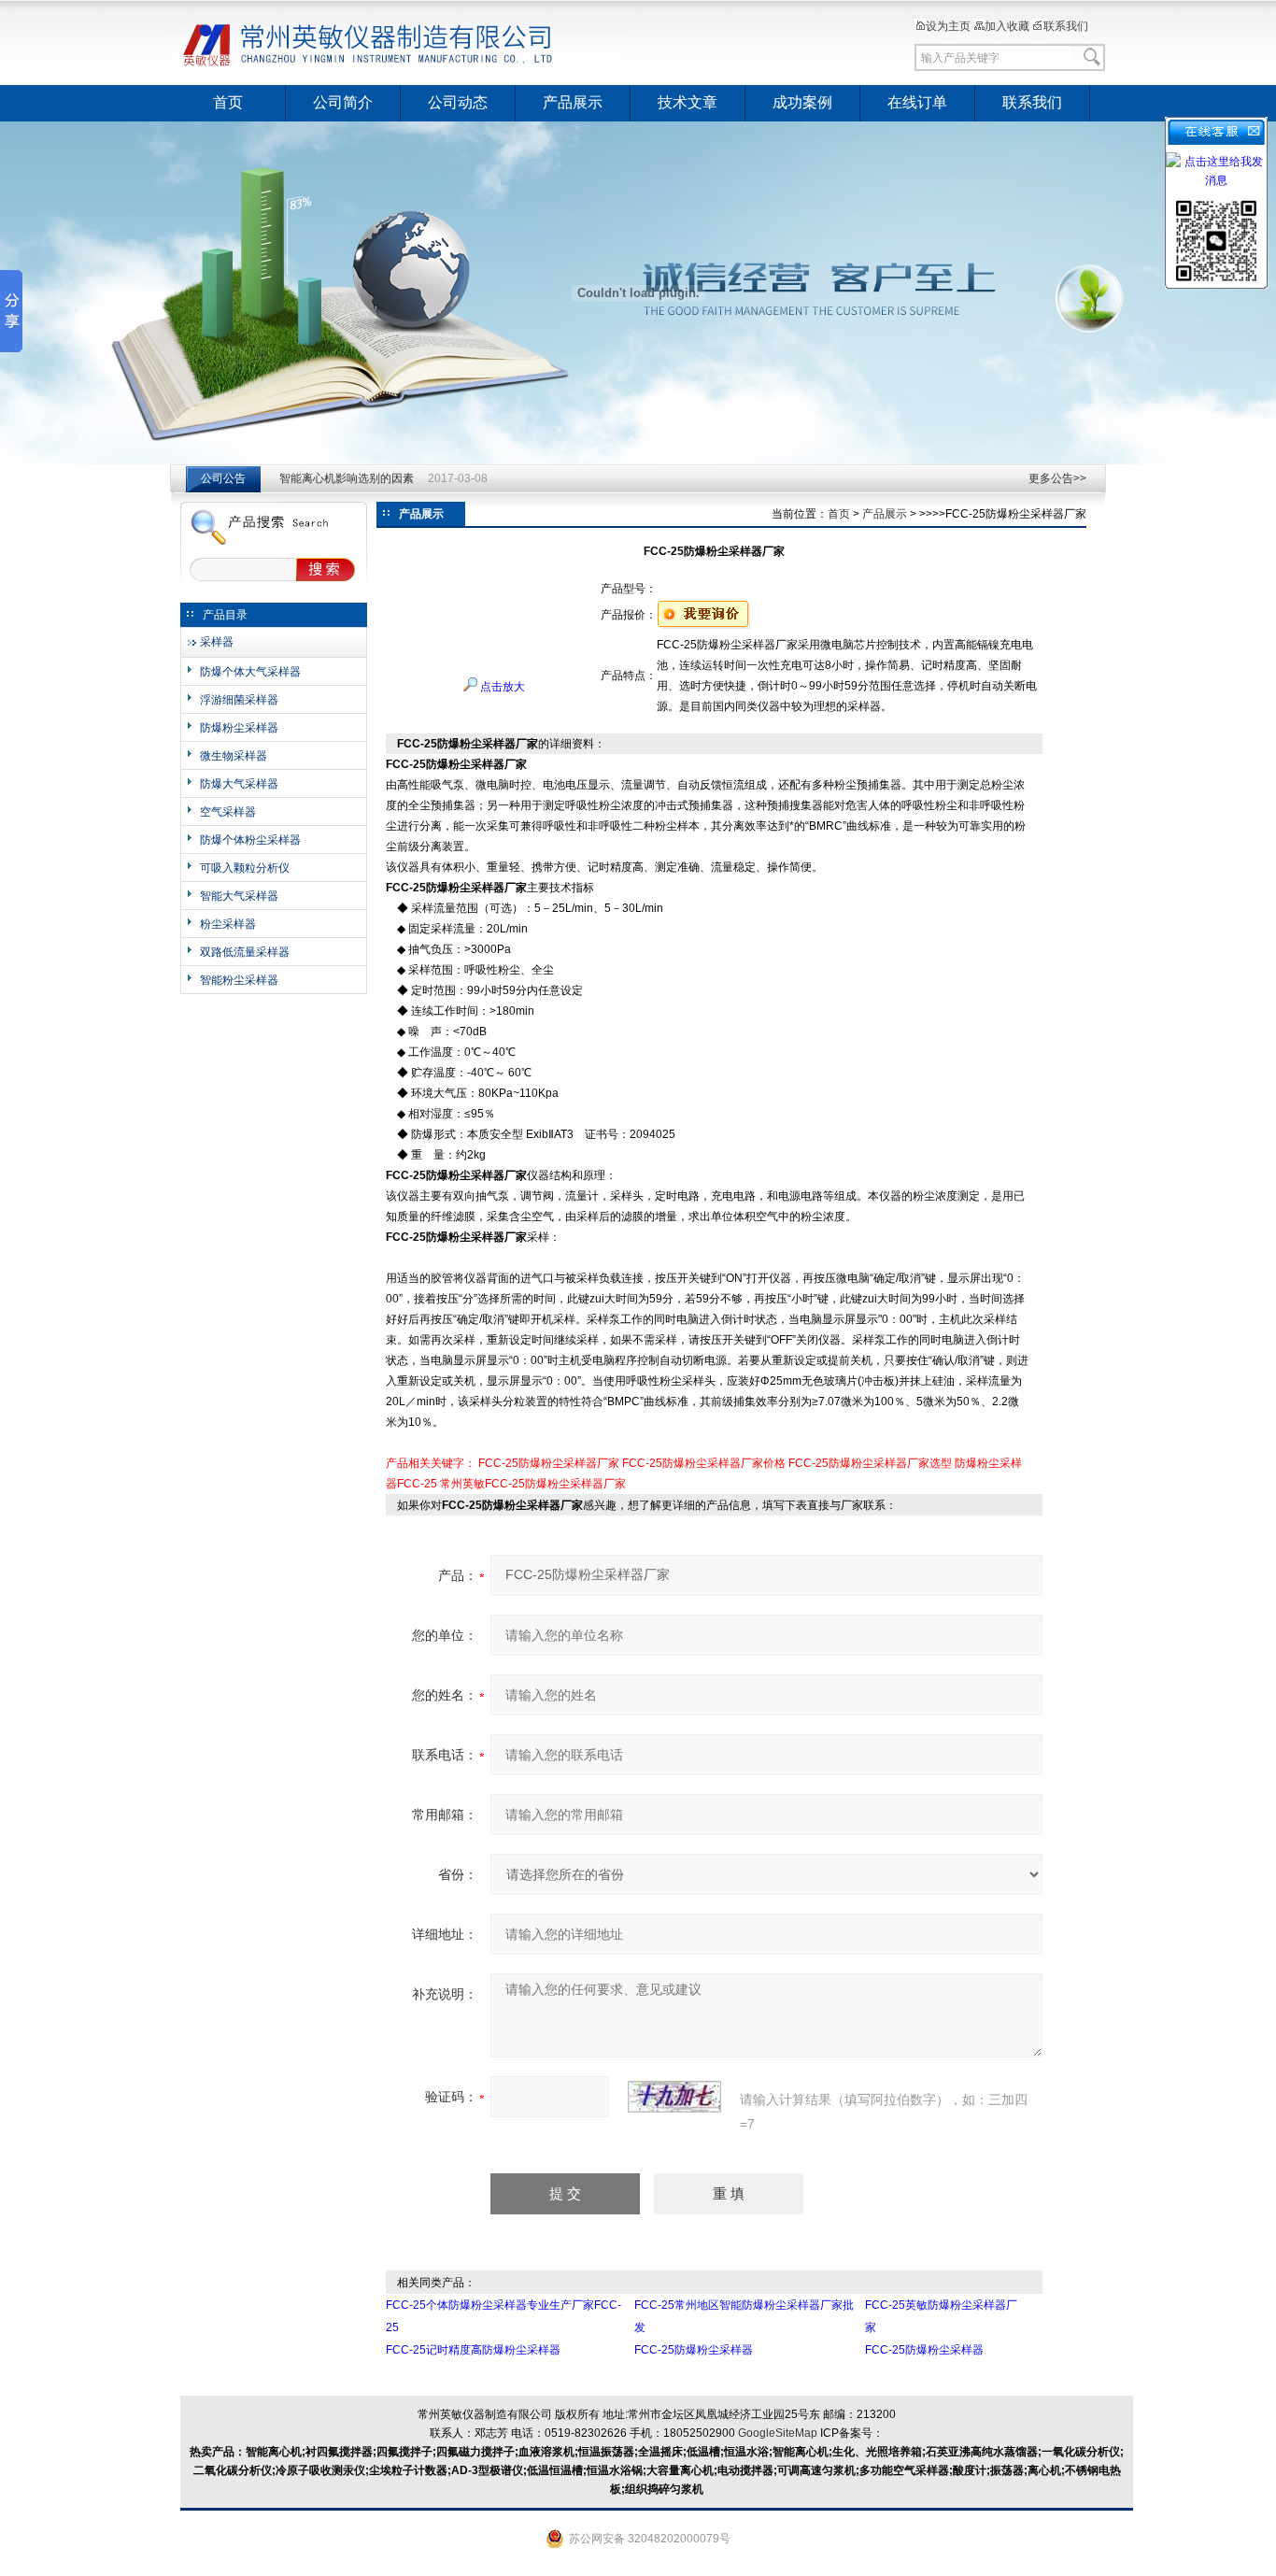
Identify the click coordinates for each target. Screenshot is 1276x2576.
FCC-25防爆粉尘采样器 (694, 2350)
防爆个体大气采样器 (250, 672)
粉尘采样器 (228, 924)
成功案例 (802, 102)
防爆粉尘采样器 (239, 728)
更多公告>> (1057, 478)
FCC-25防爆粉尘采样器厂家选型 (870, 1463)
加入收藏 (1007, 26)
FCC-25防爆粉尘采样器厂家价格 (704, 1463)
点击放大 (501, 687)
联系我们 (1066, 26)
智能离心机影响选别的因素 (347, 478)
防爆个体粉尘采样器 (250, 840)
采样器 (217, 642)
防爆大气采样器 (239, 784)
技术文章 (688, 102)
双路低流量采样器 (245, 952)
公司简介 (343, 102)
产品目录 (225, 615)
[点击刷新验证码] (674, 2097)
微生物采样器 (234, 756)
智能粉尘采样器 (239, 980)
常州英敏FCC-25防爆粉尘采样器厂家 (533, 1484)
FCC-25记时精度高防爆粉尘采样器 (473, 2350)
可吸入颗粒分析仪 (245, 868)
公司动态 (458, 102)
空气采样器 (228, 812)
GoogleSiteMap (778, 2433)
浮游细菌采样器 (239, 700)
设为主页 (948, 26)
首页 (228, 102)
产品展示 (573, 102)
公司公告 (223, 478)
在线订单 (917, 102)
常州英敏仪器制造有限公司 (400, 42)
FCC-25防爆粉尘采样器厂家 (549, 1463)
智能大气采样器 (239, 896)
